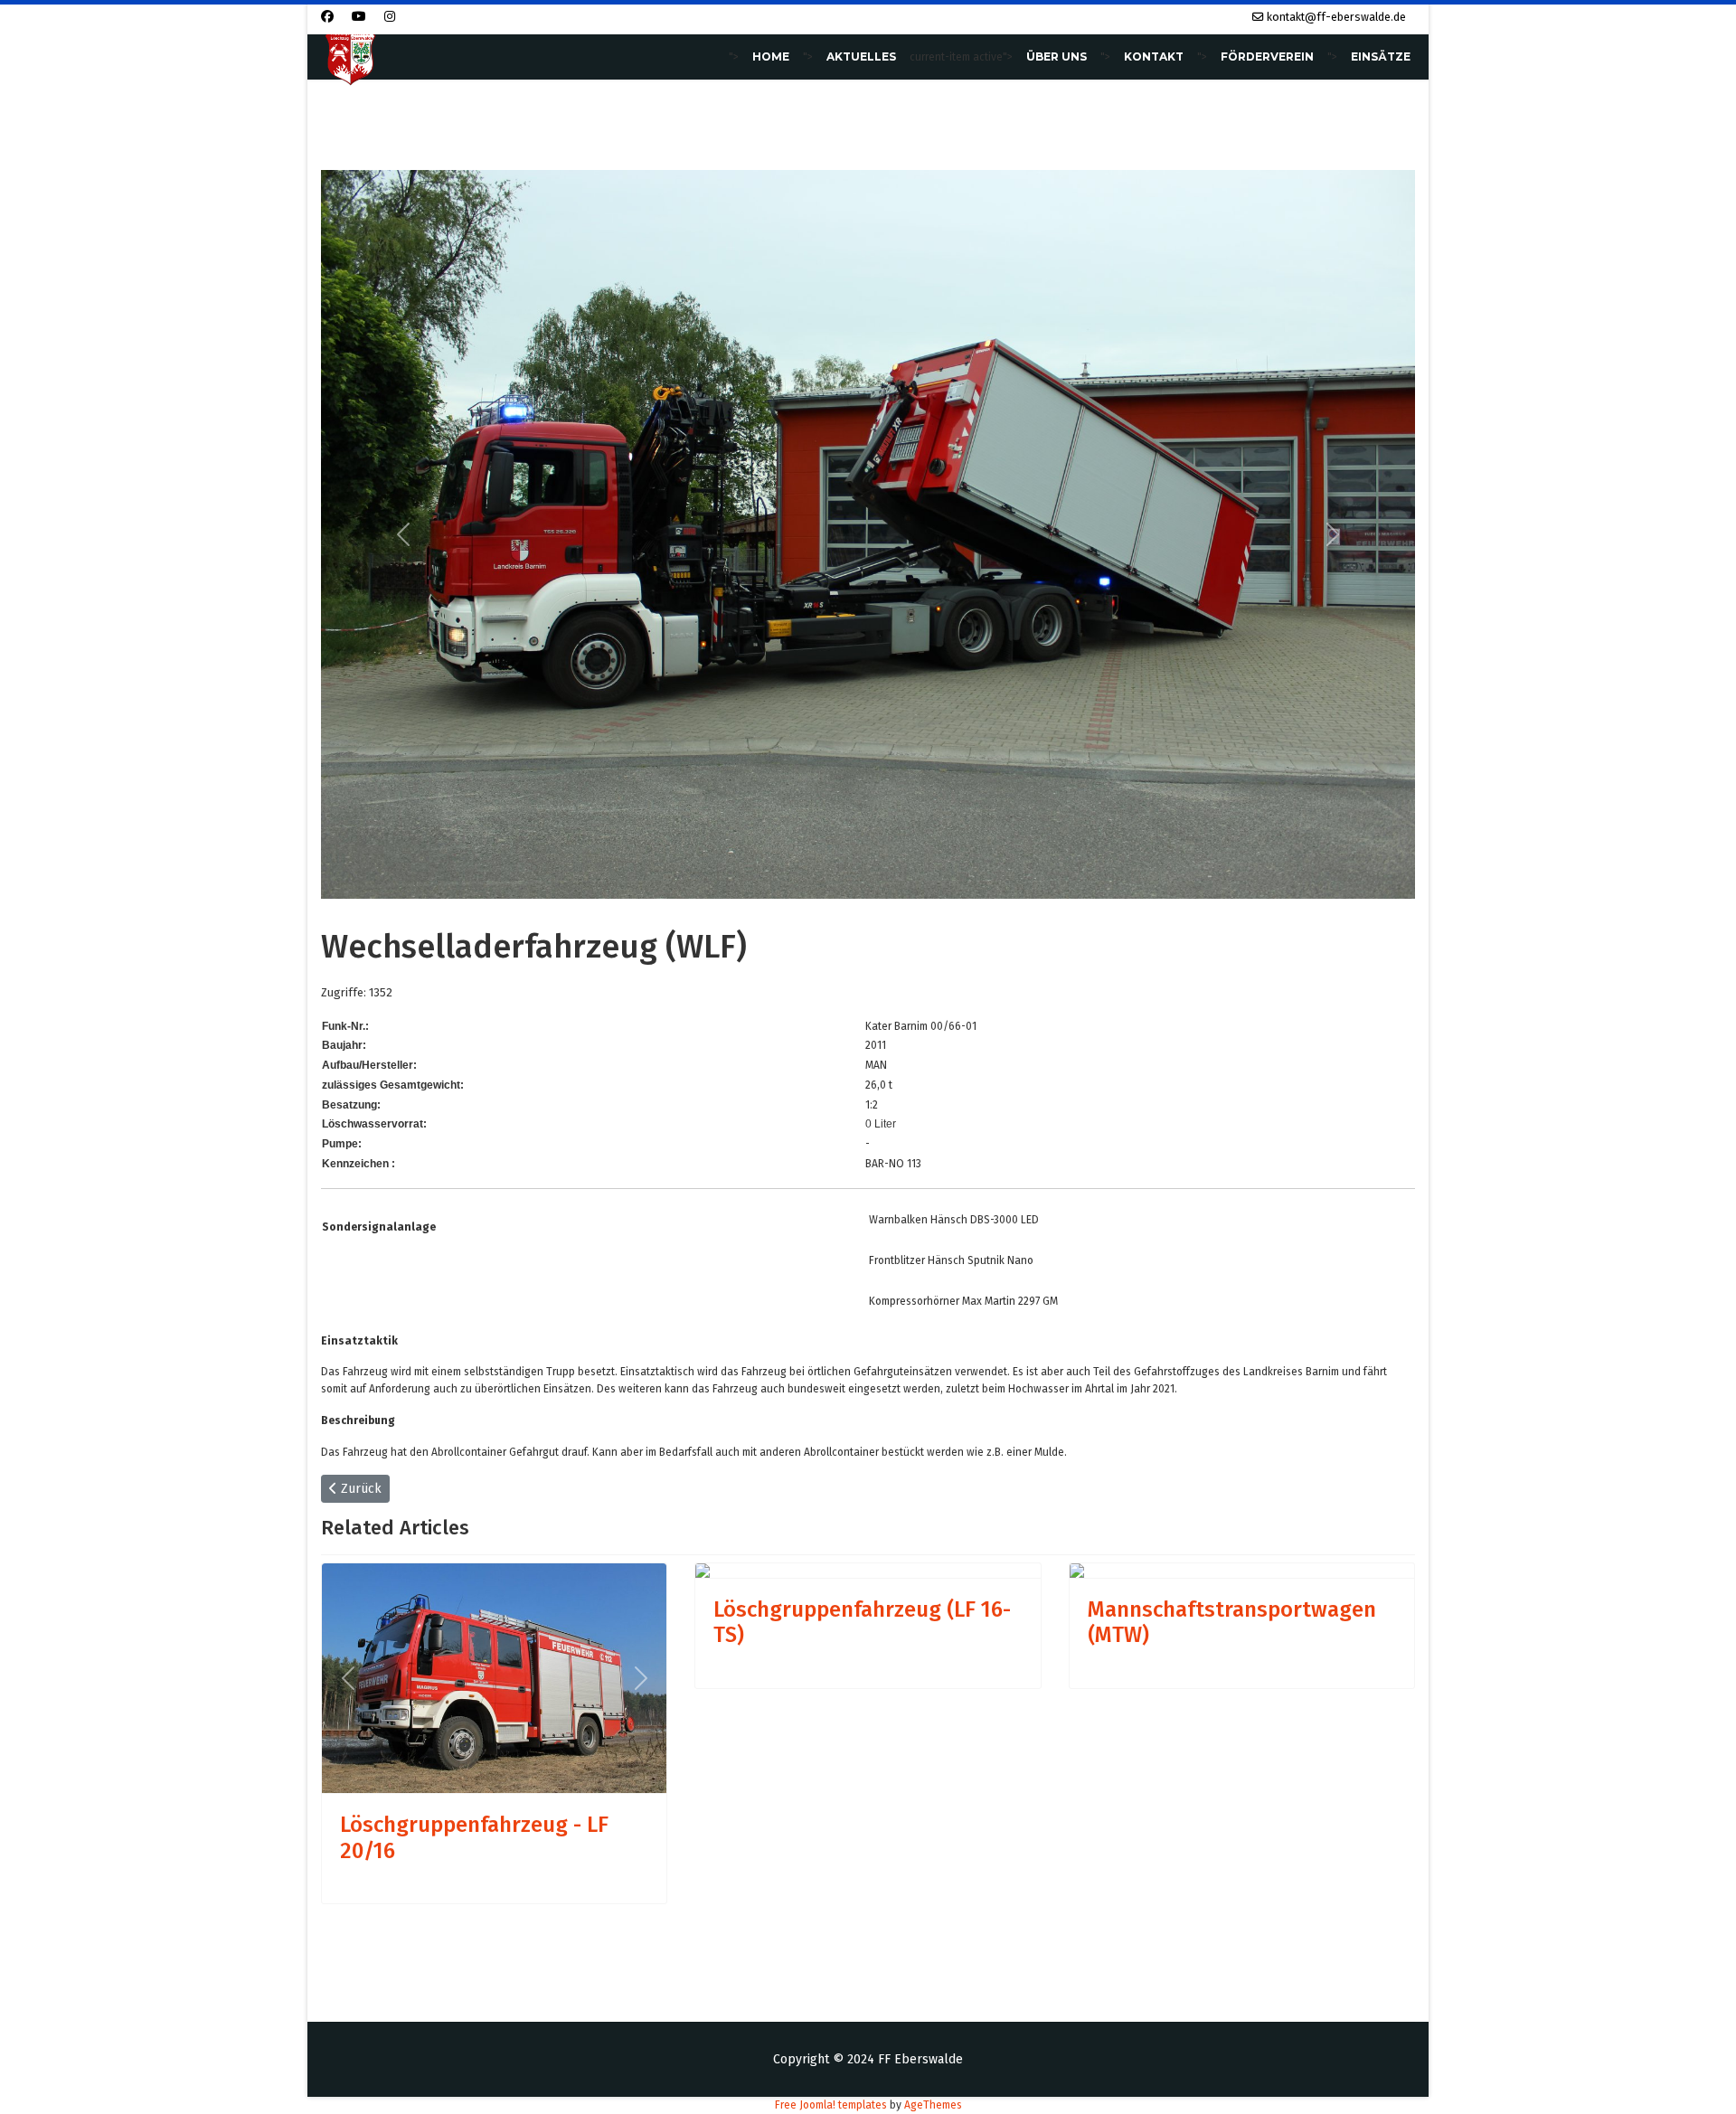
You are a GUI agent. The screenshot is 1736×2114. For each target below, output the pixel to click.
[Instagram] (390, 17)
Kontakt (1154, 57)
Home (771, 57)
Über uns (1057, 57)
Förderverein (1267, 57)
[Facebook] (327, 17)
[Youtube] (359, 17)
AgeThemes (933, 2105)
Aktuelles (861, 57)
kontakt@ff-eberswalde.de (1336, 17)
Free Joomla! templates (831, 2105)
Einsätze (1381, 57)
